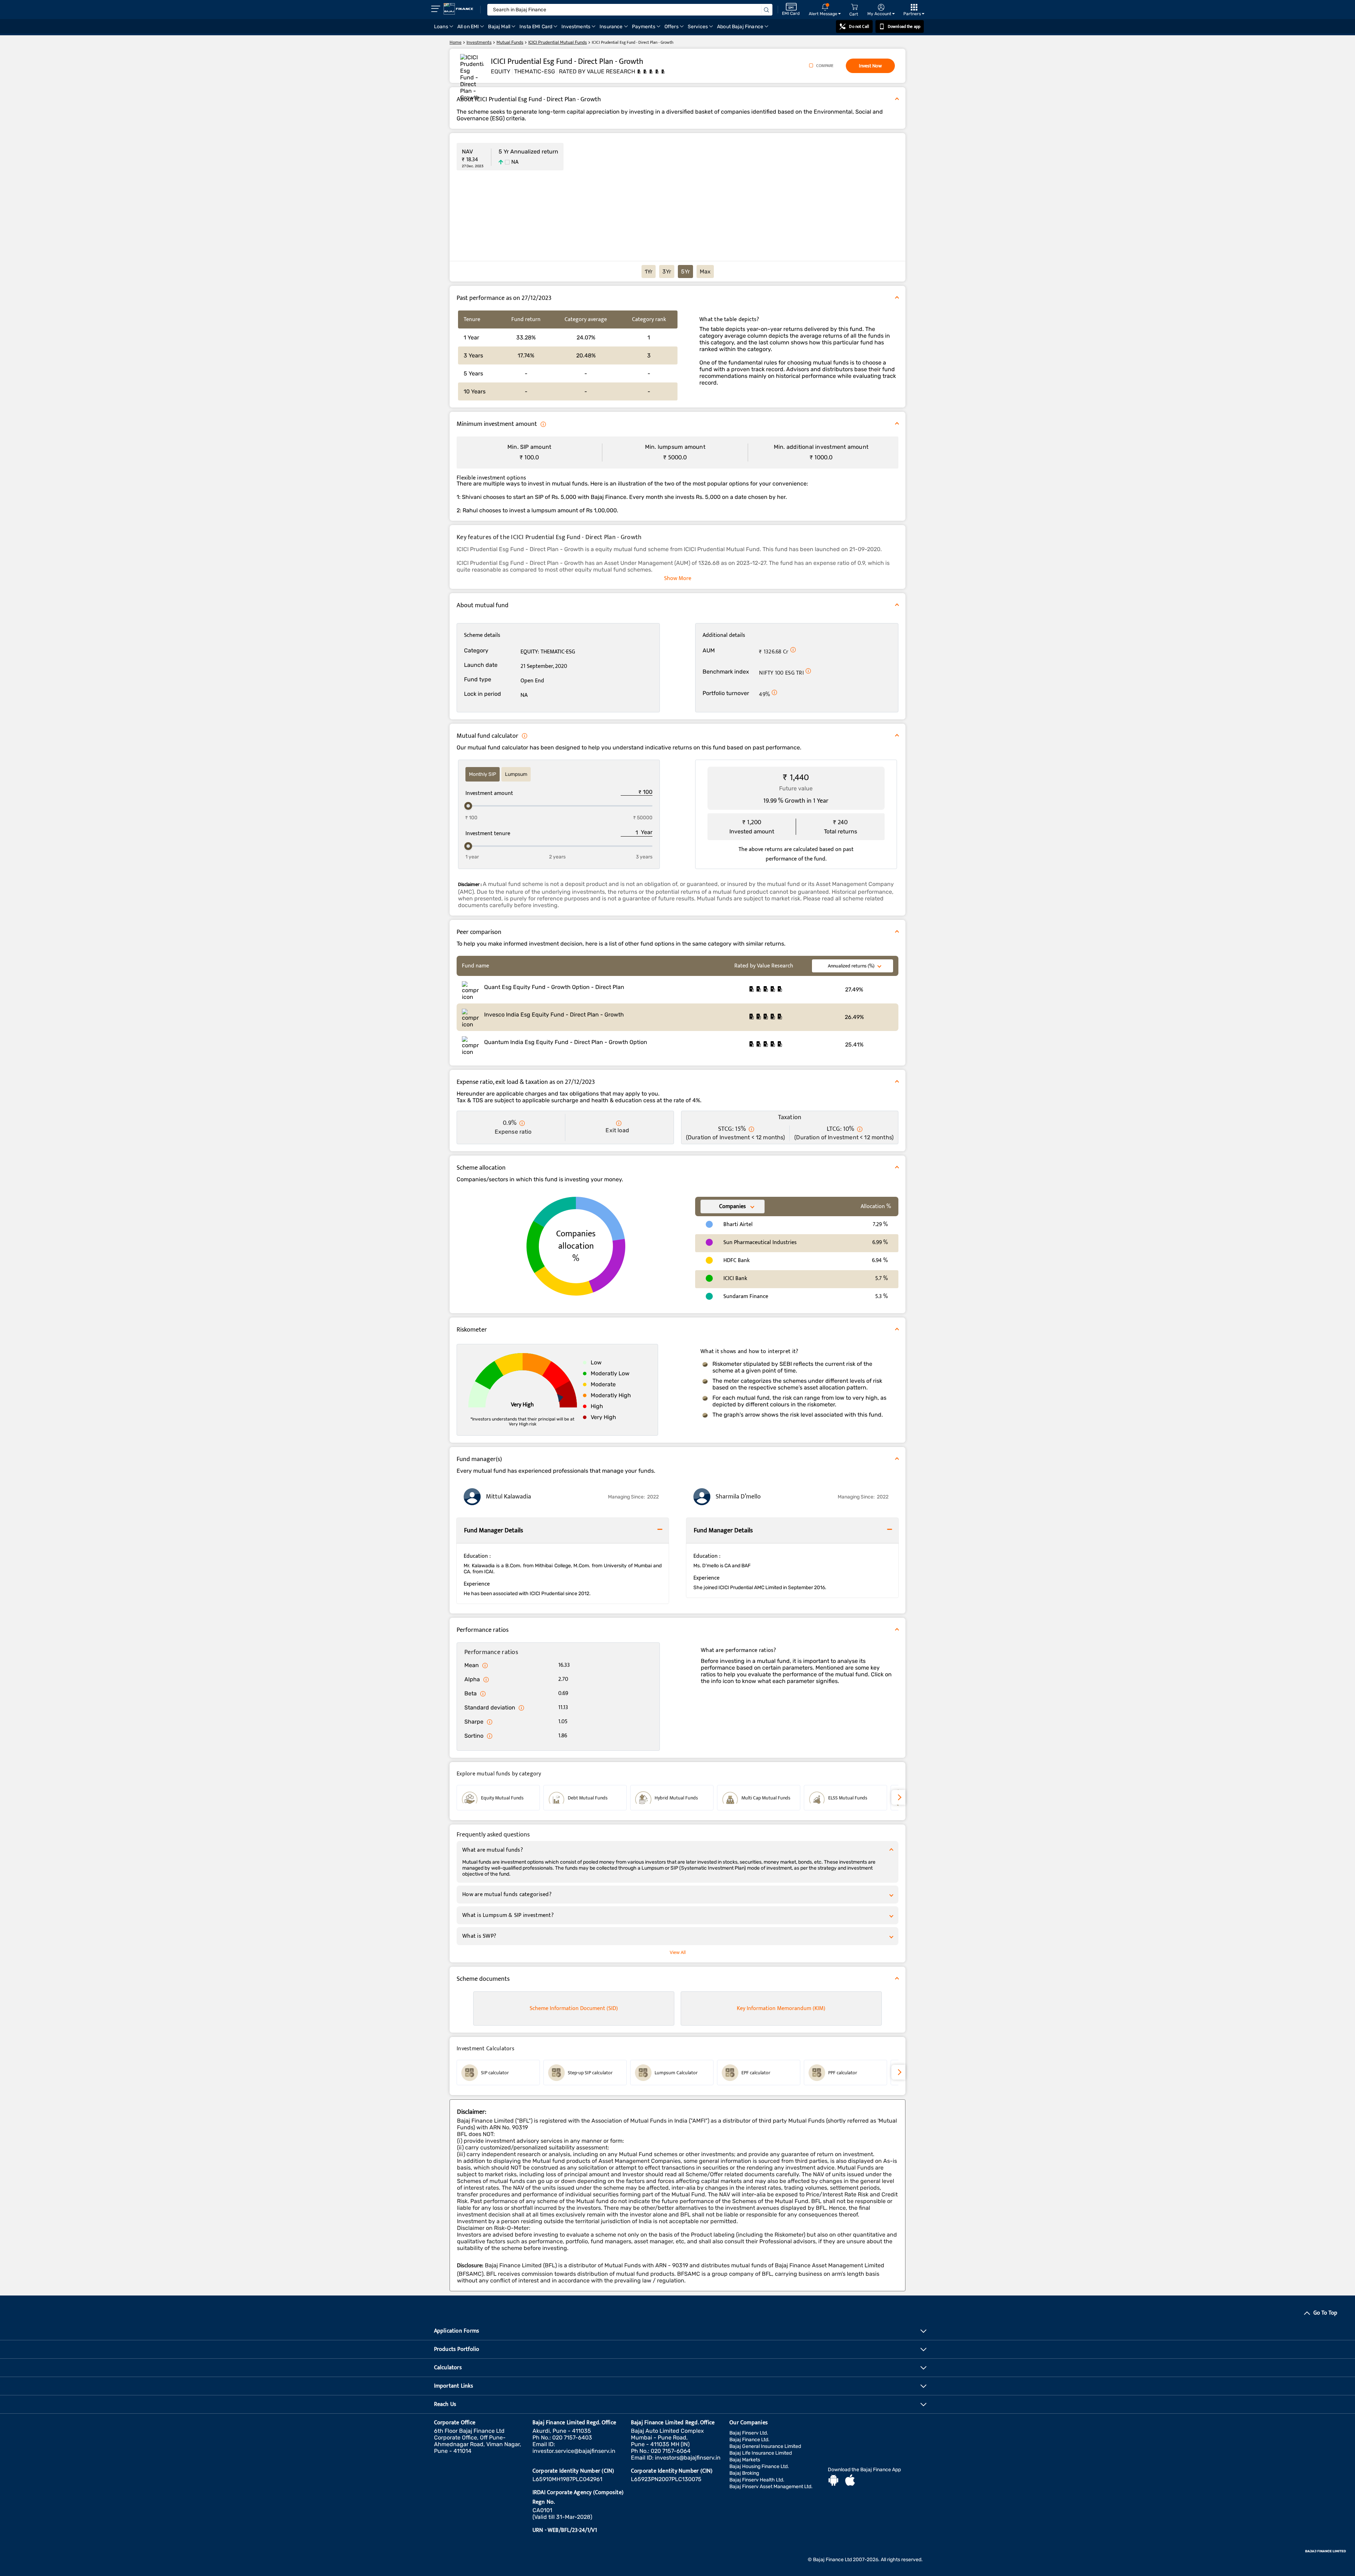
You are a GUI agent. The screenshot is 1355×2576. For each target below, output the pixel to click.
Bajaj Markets (745, 2460)
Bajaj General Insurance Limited (765, 2446)
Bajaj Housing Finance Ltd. (759, 2466)
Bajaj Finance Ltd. (749, 2440)
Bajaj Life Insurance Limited (761, 2453)
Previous (457, 1798)
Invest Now (870, 66)
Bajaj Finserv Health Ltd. (757, 2480)
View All (678, 1952)
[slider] (468, 806)
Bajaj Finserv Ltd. (749, 2433)
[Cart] (854, 7)
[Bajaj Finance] (458, 9)
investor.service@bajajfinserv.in (574, 2451)
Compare (825, 66)
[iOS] (850, 2481)
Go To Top (1325, 2313)
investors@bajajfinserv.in (688, 2458)
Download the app (904, 26)
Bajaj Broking (744, 2473)
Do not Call (859, 26)
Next (898, 1797)
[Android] (833, 2481)
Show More (678, 578)
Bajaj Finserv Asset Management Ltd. (771, 2487)
